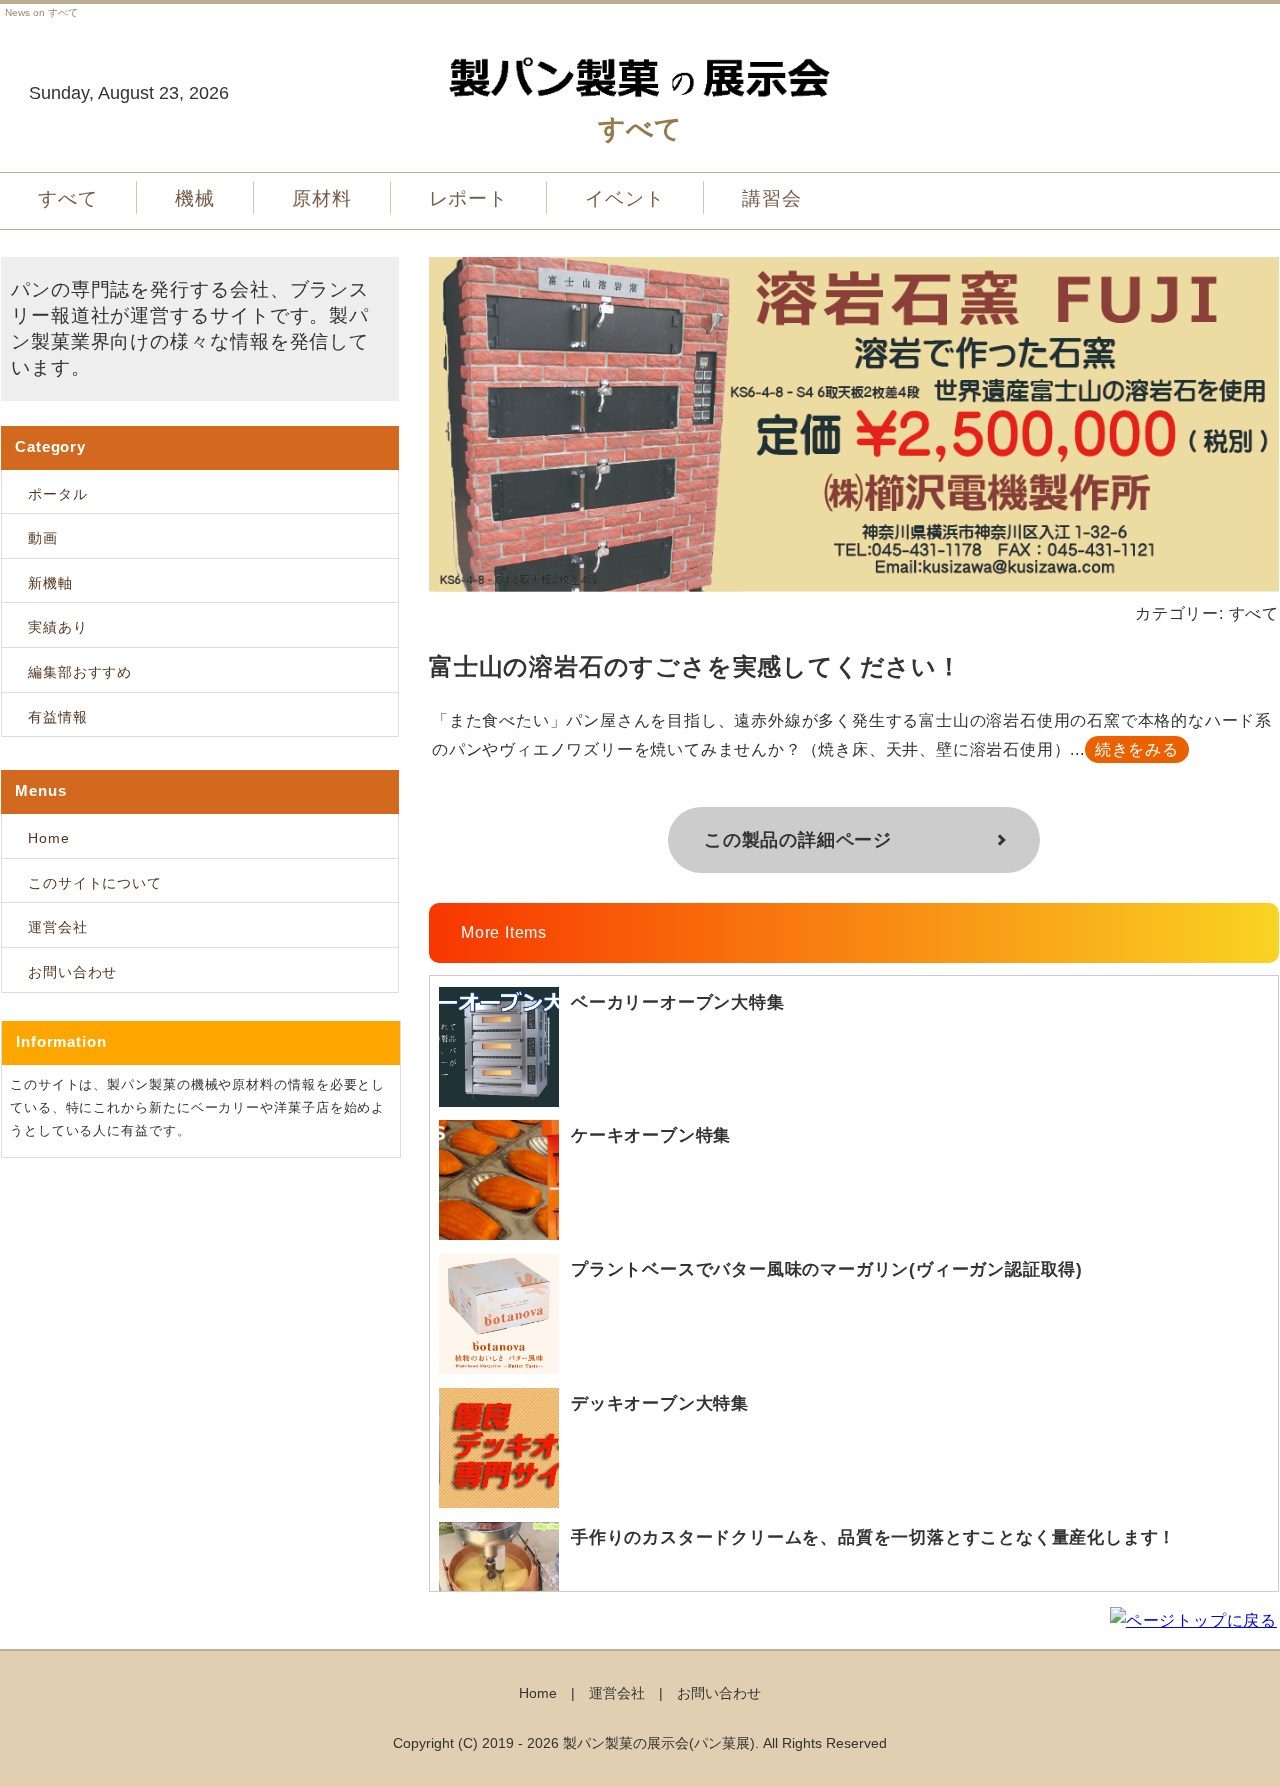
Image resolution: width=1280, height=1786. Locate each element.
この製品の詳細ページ (798, 840)
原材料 (322, 198)
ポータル (58, 494)
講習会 (772, 198)
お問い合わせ (72, 972)
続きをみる (1137, 749)
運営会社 (58, 927)
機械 (195, 198)
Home (49, 838)
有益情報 (58, 717)
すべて (68, 198)
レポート (469, 198)
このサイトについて (95, 883)
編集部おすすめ (80, 672)
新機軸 (50, 583)
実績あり (58, 627)
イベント (625, 198)
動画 (43, 538)
